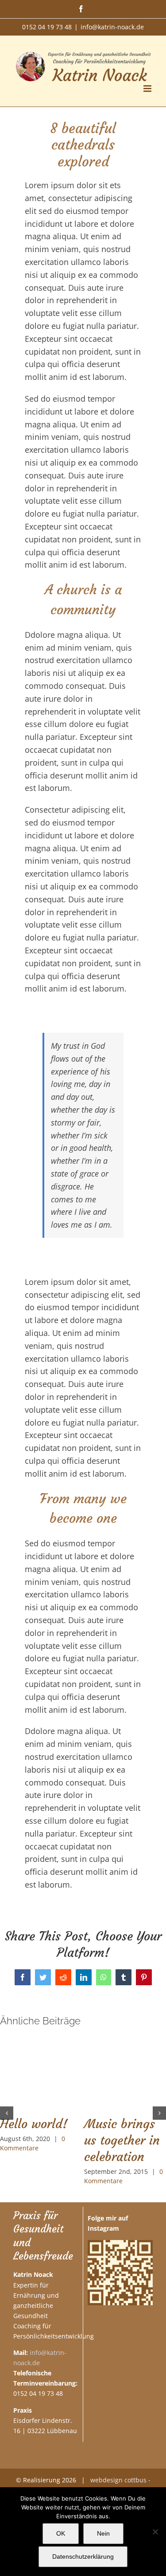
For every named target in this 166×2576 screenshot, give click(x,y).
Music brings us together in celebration (122, 2140)
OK (61, 2533)
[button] (7, 2113)
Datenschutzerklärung (83, 2556)
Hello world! (34, 2124)
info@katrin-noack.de (112, 27)
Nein (103, 2533)
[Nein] (155, 2532)
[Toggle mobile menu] (148, 89)
